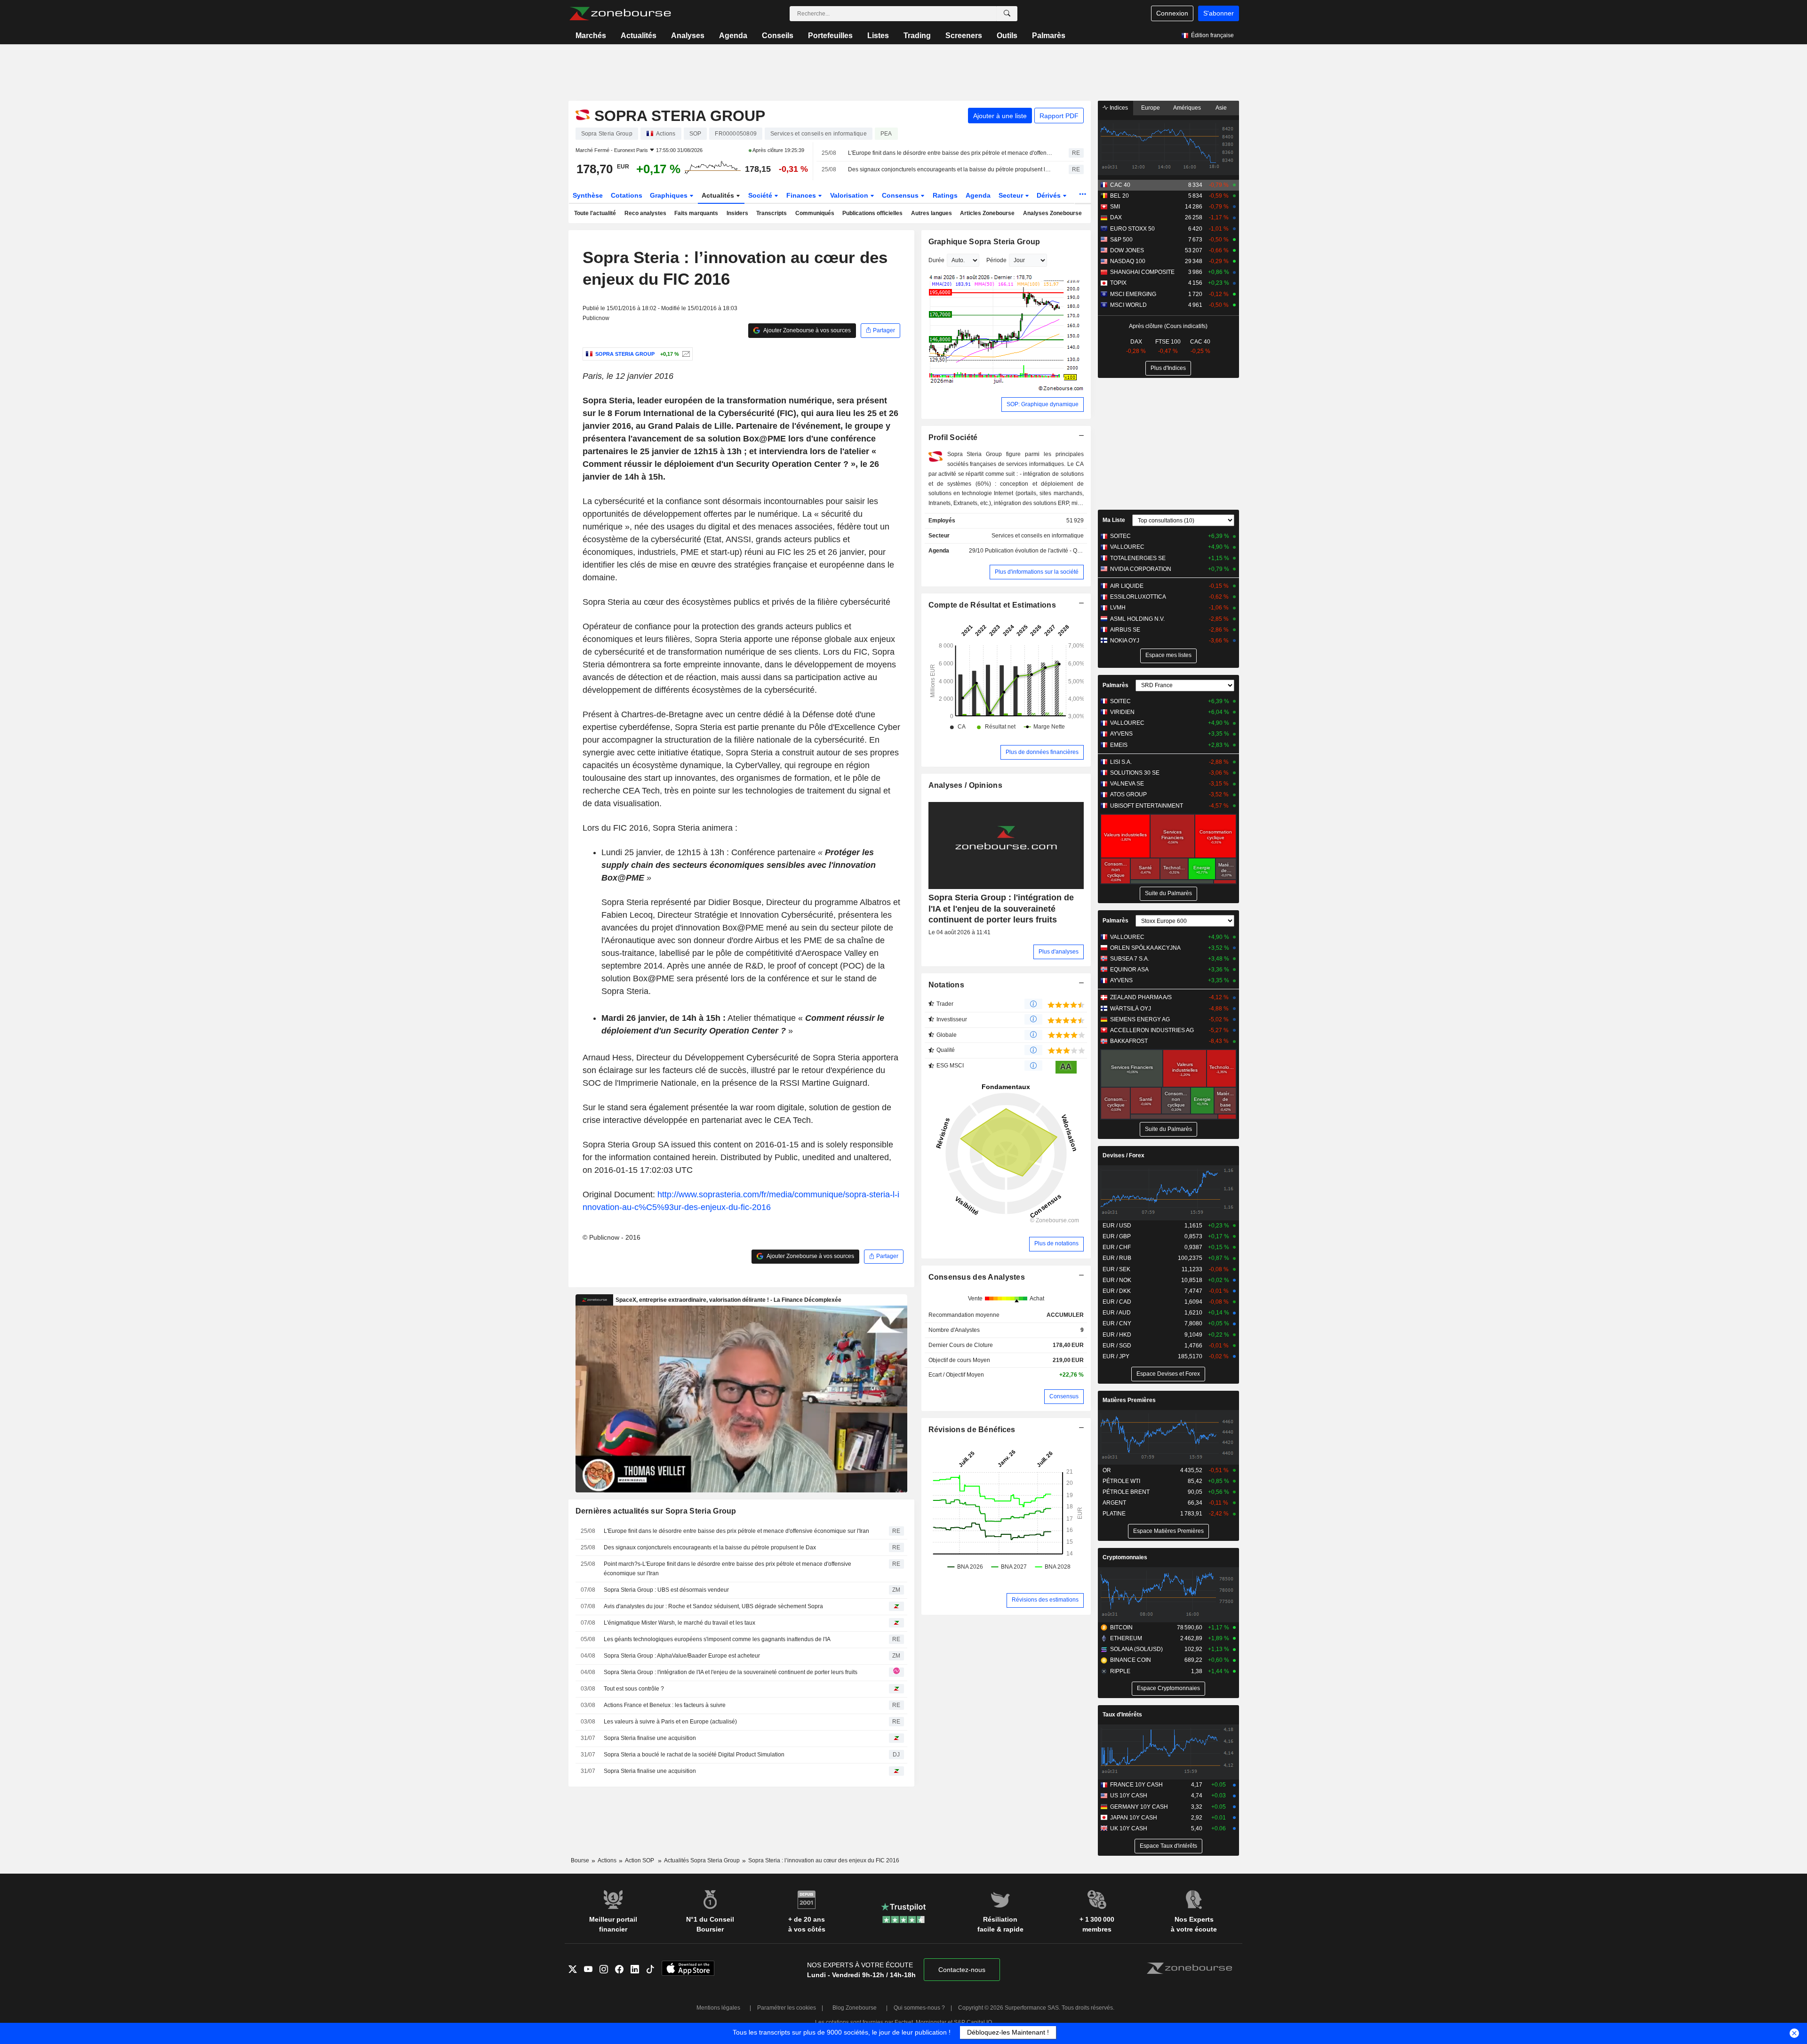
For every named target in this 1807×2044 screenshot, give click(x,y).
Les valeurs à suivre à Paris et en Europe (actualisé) (670, 1722)
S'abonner (1219, 13)
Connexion (1172, 13)
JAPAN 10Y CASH (1134, 1818)
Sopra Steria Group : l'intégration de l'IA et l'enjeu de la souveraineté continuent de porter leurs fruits (731, 1672)
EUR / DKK (1117, 1291)
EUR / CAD (1117, 1302)
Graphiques (670, 195)
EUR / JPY (1116, 1356)
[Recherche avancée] (1007, 14)
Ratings (945, 195)
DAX (1116, 217)
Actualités (639, 36)
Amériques (1187, 108)
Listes (878, 36)
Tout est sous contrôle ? (634, 1689)
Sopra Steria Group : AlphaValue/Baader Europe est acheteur (682, 1656)
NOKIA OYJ (1125, 641)
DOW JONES (1127, 250)
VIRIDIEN (1122, 712)
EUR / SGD (1117, 1346)
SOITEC (1120, 536)
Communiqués (815, 213)
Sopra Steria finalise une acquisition (650, 1738)
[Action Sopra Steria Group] (685, 354)
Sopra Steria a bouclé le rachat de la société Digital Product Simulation (694, 1755)
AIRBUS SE (1125, 630)
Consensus (901, 195)
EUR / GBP (1117, 1236)
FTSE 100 (1168, 342)
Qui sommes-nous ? (919, 2008)
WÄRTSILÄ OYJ (1131, 1009)
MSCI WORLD (1128, 305)
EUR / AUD (1117, 1313)
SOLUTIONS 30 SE (1135, 773)
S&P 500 (1121, 240)
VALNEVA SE (1127, 784)
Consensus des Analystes (977, 1277)
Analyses (688, 36)
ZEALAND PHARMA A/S (1141, 997)
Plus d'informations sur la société (1037, 572)
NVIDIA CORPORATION (1141, 569)
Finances (802, 195)
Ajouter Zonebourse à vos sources (807, 330)
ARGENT (1114, 1503)
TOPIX (1118, 283)
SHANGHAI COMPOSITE (1142, 272)
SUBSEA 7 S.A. (1130, 959)
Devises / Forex (1123, 1155)
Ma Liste (1114, 520)
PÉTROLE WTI (1121, 1481)
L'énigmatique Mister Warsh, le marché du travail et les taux (680, 1623)
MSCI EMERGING (1133, 294)
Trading (917, 36)
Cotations (627, 195)
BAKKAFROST (1129, 1041)
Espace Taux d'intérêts (1168, 1846)
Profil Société (953, 437)
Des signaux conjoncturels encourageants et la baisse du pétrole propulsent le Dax (950, 169)
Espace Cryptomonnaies (1168, 1688)
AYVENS (1121, 734)
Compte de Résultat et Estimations (992, 605)
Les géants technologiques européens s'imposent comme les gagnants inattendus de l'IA (717, 1639)
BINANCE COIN (1131, 1660)
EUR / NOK (1117, 1280)
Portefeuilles (830, 36)
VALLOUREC (1127, 547)
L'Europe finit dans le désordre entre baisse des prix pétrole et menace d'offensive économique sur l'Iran (950, 153)
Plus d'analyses (1059, 952)
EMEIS (1119, 745)
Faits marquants (696, 213)
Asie (1221, 108)
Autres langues (931, 213)
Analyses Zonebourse (1052, 213)
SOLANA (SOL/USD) (1136, 1649)
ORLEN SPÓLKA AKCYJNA (1145, 948)
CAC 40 (1120, 185)
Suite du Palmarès (1168, 893)
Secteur (1012, 195)
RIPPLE (1120, 1671)
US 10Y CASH (1129, 1796)
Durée (936, 260)
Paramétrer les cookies (787, 2008)
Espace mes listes (1168, 655)
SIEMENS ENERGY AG (1140, 1019)
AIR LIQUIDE (1127, 586)
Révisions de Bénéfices (972, 1430)
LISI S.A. (1121, 762)
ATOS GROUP (1128, 794)
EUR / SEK (1116, 1269)
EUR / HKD (1117, 1335)
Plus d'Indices (1168, 368)
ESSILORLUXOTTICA (1138, 597)
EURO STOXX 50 (1132, 229)
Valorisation (850, 195)
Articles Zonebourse (987, 213)
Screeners (964, 36)
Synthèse (588, 195)
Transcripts (772, 213)
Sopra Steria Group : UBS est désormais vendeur (666, 1590)
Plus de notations (1056, 1243)
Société (761, 195)
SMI (1115, 207)
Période (996, 260)
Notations (947, 985)
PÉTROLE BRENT (1126, 1492)
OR (1107, 1470)
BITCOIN (1121, 1627)
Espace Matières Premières (1168, 1531)
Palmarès (1049, 36)
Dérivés (1050, 195)
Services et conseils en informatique (1038, 536)
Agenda (733, 36)
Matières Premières (1129, 1400)
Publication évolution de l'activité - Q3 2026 (1040, 551)
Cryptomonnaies (1125, 1557)
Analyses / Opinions (965, 785)
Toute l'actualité (595, 213)
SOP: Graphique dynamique (1043, 404)
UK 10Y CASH (1129, 1828)
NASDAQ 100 (1128, 261)
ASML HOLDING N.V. (1137, 619)
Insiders (737, 213)
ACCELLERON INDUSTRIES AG (1152, 1030)
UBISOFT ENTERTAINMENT (1147, 806)
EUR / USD (1117, 1226)
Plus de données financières (1042, 752)
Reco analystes (645, 213)
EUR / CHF (1117, 1247)
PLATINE (1114, 1514)
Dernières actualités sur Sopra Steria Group (656, 1511)
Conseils (778, 36)
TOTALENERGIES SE (1138, 558)
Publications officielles (872, 213)
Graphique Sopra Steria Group (984, 242)
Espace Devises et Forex (1168, 1374)
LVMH (1118, 608)
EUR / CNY (1117, 1323)
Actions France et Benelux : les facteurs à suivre (665, 1705)
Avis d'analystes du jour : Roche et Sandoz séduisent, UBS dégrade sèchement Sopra (713, 1606)
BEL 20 (1119, 196)
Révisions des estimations (1045, 1600)
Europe (1151, 108)
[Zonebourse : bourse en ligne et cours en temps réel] (620, 14)
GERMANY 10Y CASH (1139, 1807)
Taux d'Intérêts (1122, 1715)
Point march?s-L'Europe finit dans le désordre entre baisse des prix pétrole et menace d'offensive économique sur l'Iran (728, 1569)
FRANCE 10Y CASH (1136, 1785)
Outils (1007, 36)
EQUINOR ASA (1129, 970)
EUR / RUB (1117, 1258)
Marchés (591, 36)
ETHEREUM (1126, 1638)
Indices (1118, 108)
